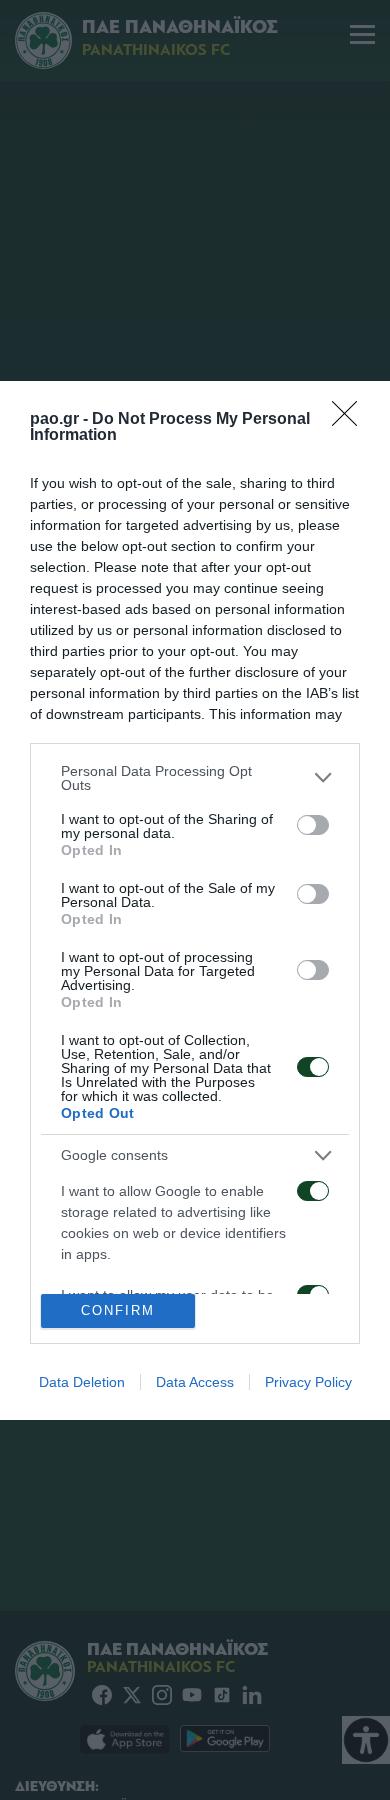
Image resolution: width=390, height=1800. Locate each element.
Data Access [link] (195, 1382)
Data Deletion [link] (82, 1382)
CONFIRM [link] (118, 1310)
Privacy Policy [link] (308, 1382)
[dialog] (195, 900)
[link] (351, 420)
